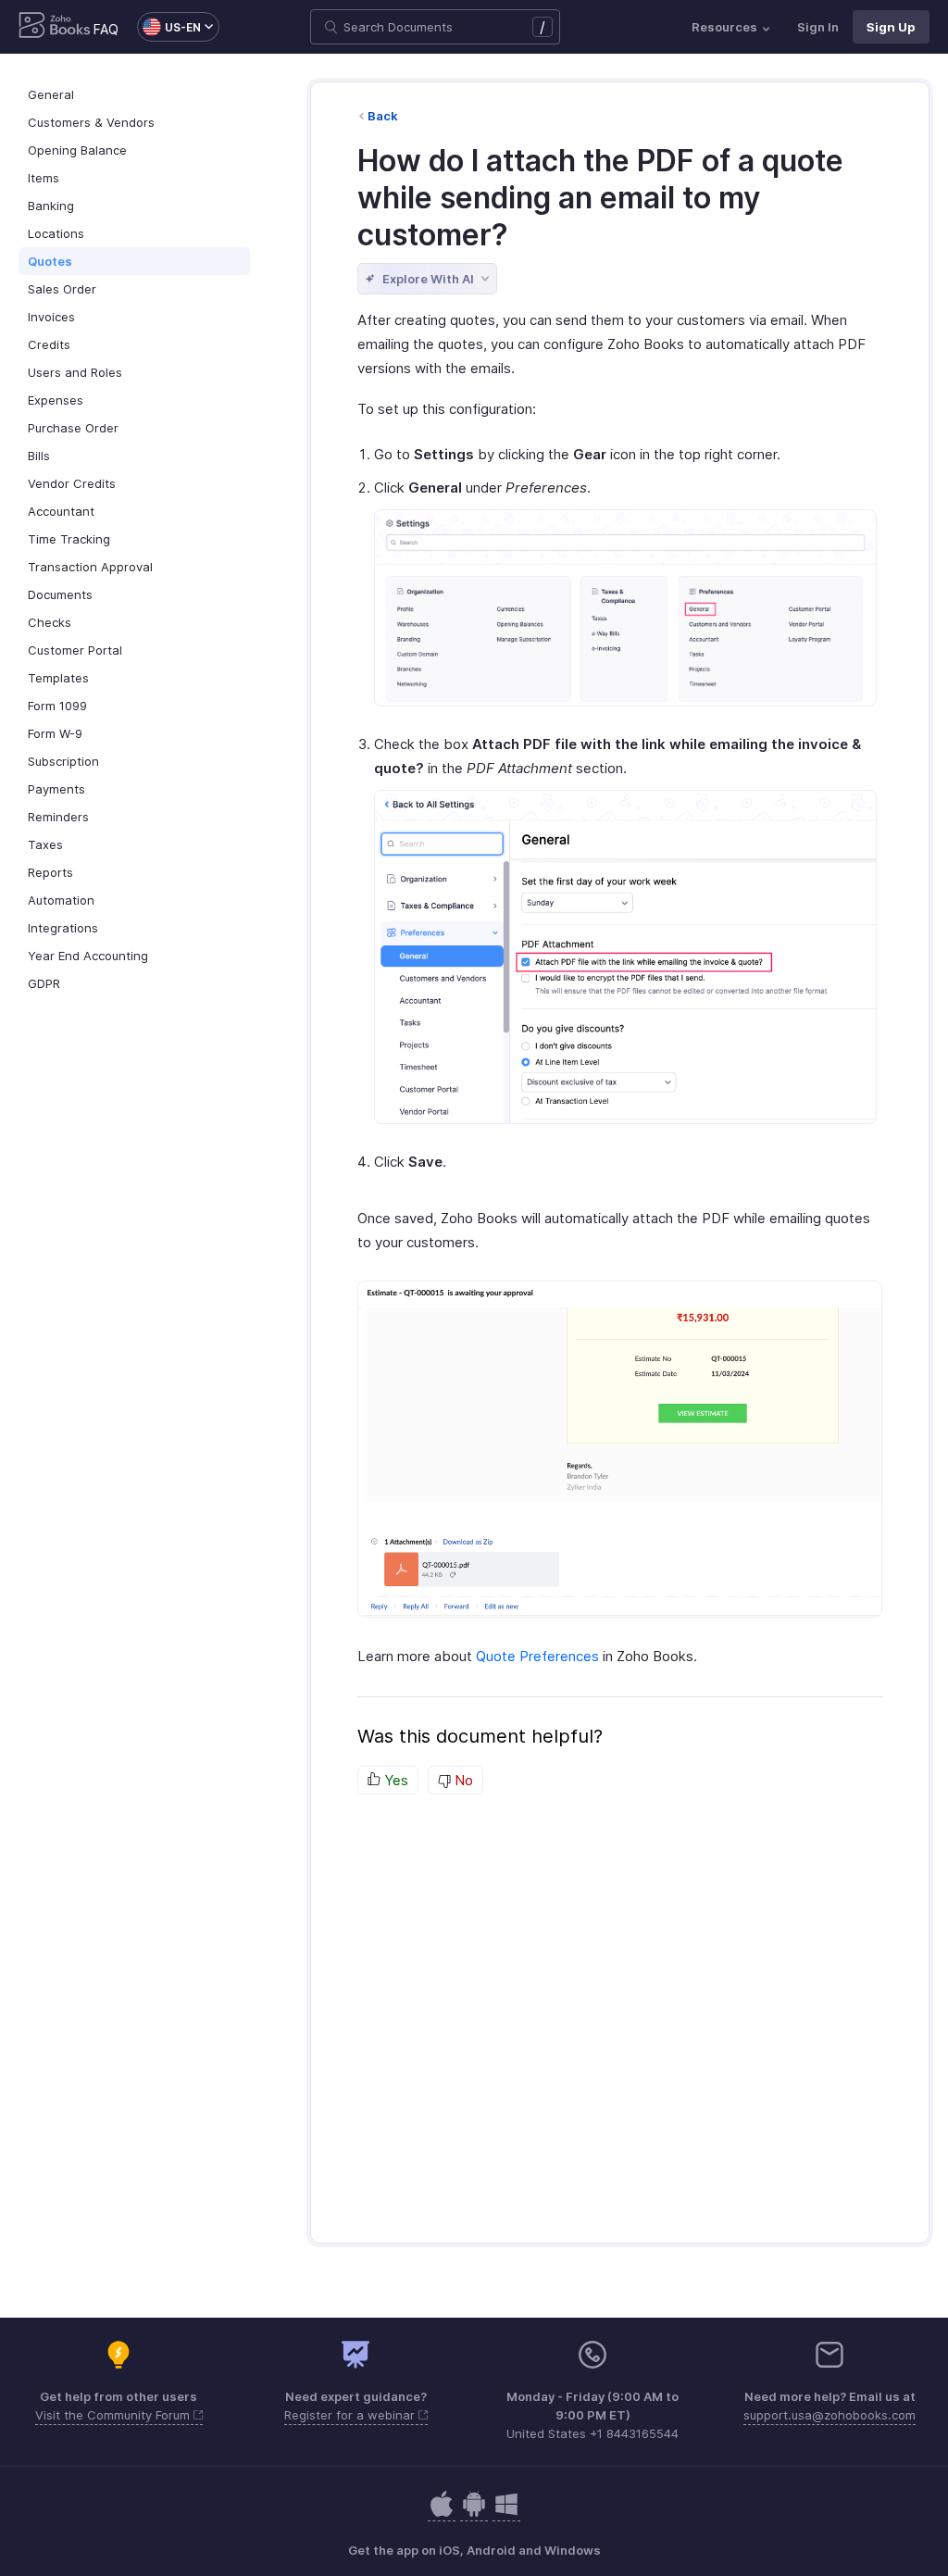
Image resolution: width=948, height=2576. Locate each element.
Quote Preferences (537, 1656)
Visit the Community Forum (114, 2415)
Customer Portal (75, 650)
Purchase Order (73, 428)
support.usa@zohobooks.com (829, 2415)
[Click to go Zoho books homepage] (55, 27)
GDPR (44, 983)
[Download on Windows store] (506, 2513)
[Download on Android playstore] (442, 2513)
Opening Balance (77, 150)
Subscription (63, 761)
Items (44, 178)
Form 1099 (57, 706)
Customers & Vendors (91, 122)
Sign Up (891, 27)
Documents (60, 594)
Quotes (50, 261)
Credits (49, 344)
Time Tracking (69, 539)
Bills (39, 456)
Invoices (51, 317)
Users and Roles (75, 372)
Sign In (818, 27)
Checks (50, 622)
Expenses (56, 400)
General (51, 94)
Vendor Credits (72, 483)
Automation (61, 900)
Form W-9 (55, 733)
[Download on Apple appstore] (474, 2513)
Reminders (58, 817)
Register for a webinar (351, 2415)
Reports (50, 872)
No (462, 1780)
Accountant (61, 511)
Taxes (45, 844)
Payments (56, 789)
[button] (169, 27)
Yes (394, 1780)
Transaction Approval (90, 567)
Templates (58, 678)
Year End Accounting (88, 956)
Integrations (63, 928)
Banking (51, 206)
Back (383, 116)
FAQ (106, 29)
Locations (56, 233)
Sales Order (62, 289)
